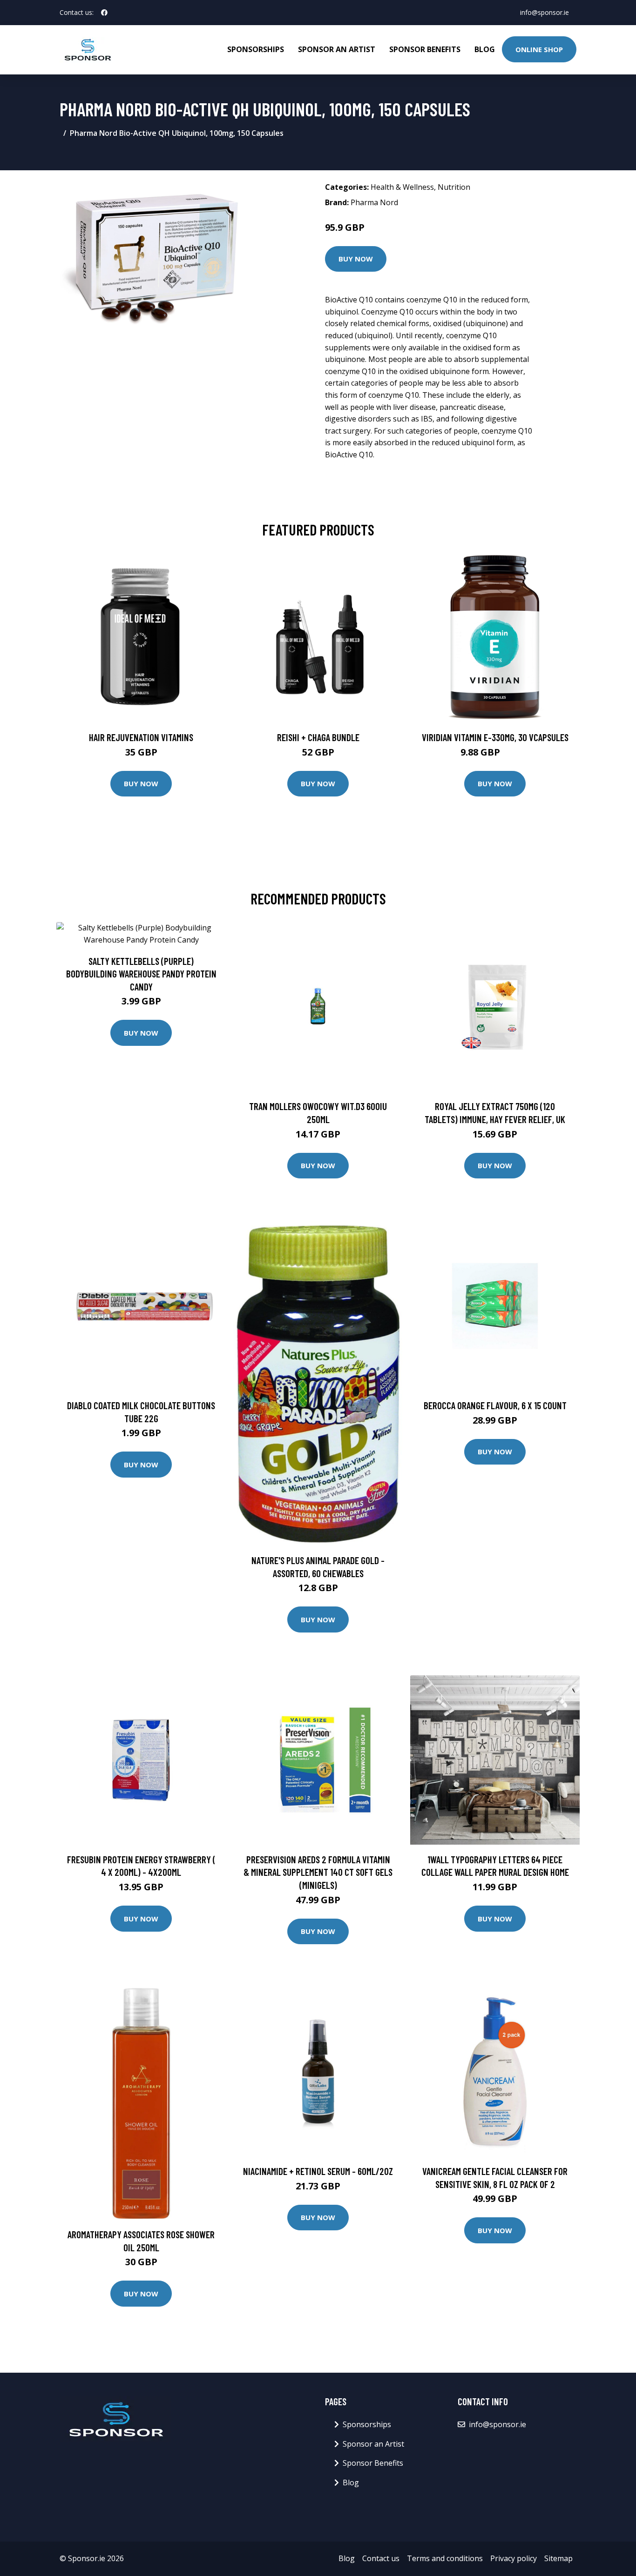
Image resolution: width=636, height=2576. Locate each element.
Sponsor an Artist (337, 49)
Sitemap (558, 2558)
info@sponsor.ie (545, 12)
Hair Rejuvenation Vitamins (141, 737)
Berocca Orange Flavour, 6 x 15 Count (495, 1405)
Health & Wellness (402, 187)
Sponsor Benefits (425, 49)
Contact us (381, 2558)
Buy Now (356, 259)
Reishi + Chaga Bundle (318, 737)
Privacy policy (514, 2558)
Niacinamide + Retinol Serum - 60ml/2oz (318, 2171)
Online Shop (539, 49)
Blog (485, 49)
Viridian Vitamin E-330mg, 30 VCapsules (495, 737)
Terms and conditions (445, 2558)
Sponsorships (256, 49)
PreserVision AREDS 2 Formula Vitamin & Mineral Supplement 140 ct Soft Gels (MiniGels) (318, 1872)
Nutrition (454, 187)
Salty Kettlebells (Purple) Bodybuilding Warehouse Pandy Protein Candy (141, 974)
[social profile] (104, 13)
